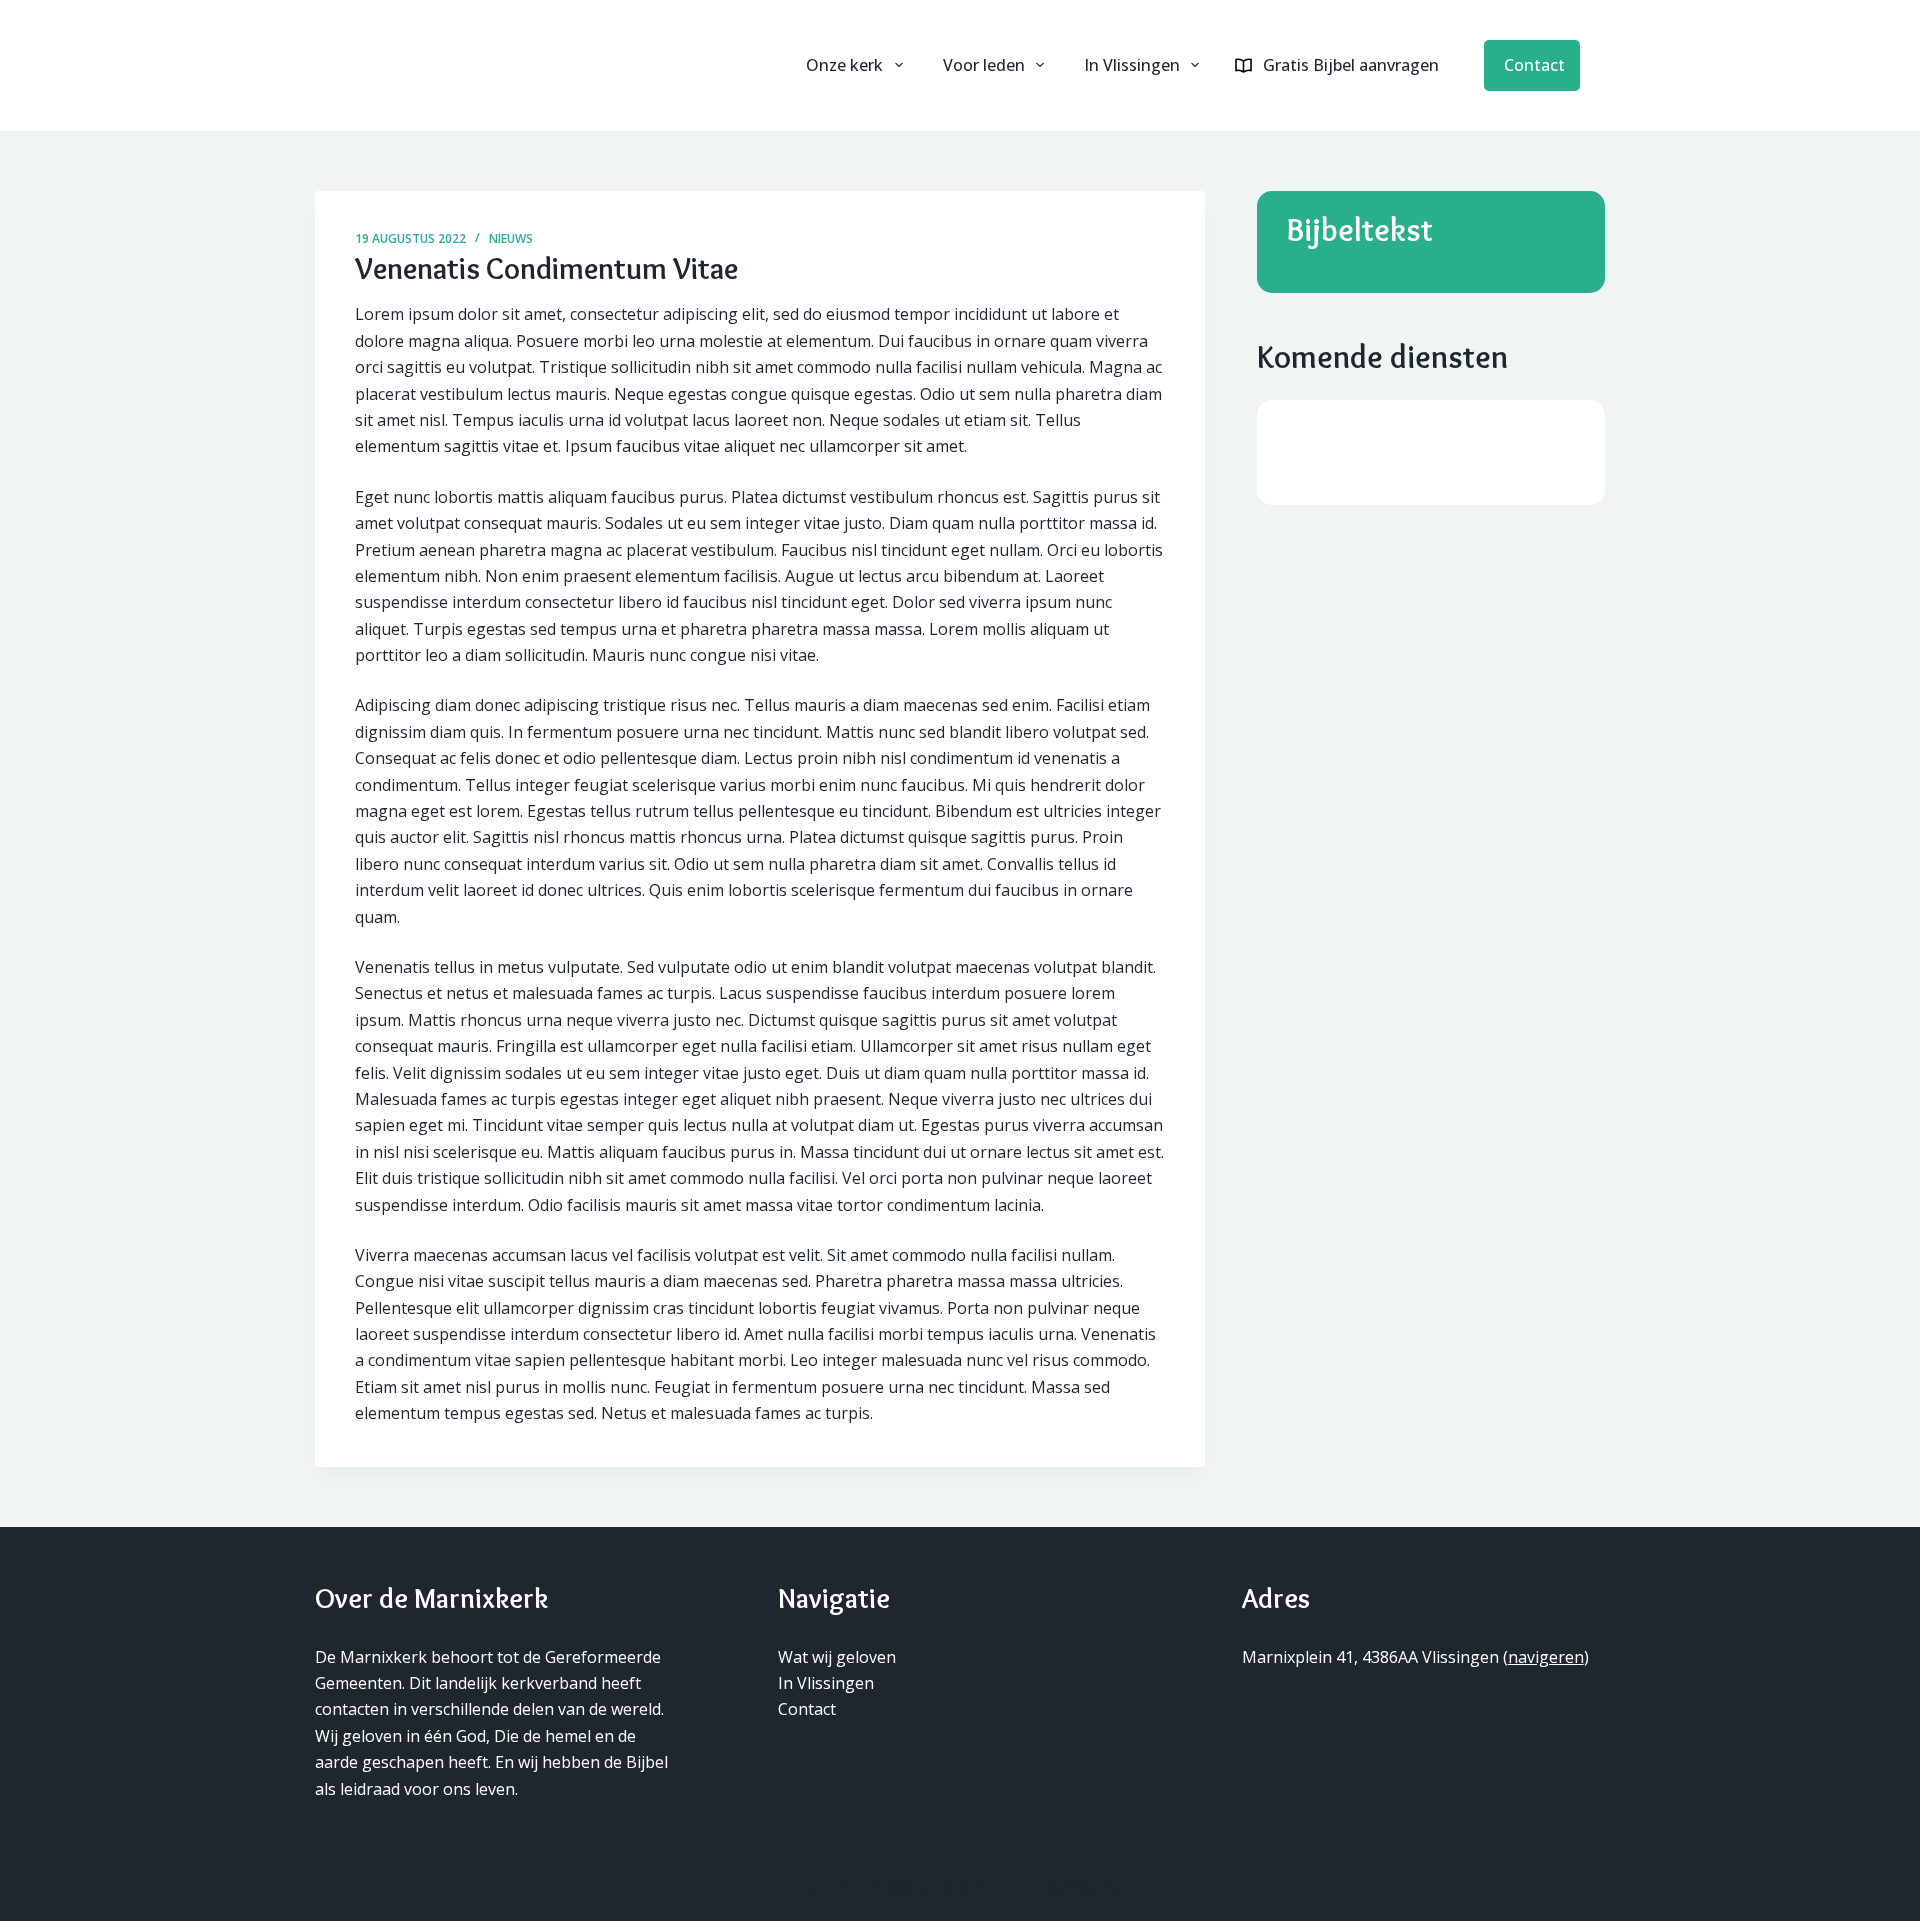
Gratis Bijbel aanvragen (1351, 65)
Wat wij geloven (837, 1657)
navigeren (1546, 1657)
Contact (1534, 65)
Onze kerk (844, 65)
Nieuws (511, 238)
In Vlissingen (1132, 65)
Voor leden (984, 65)
